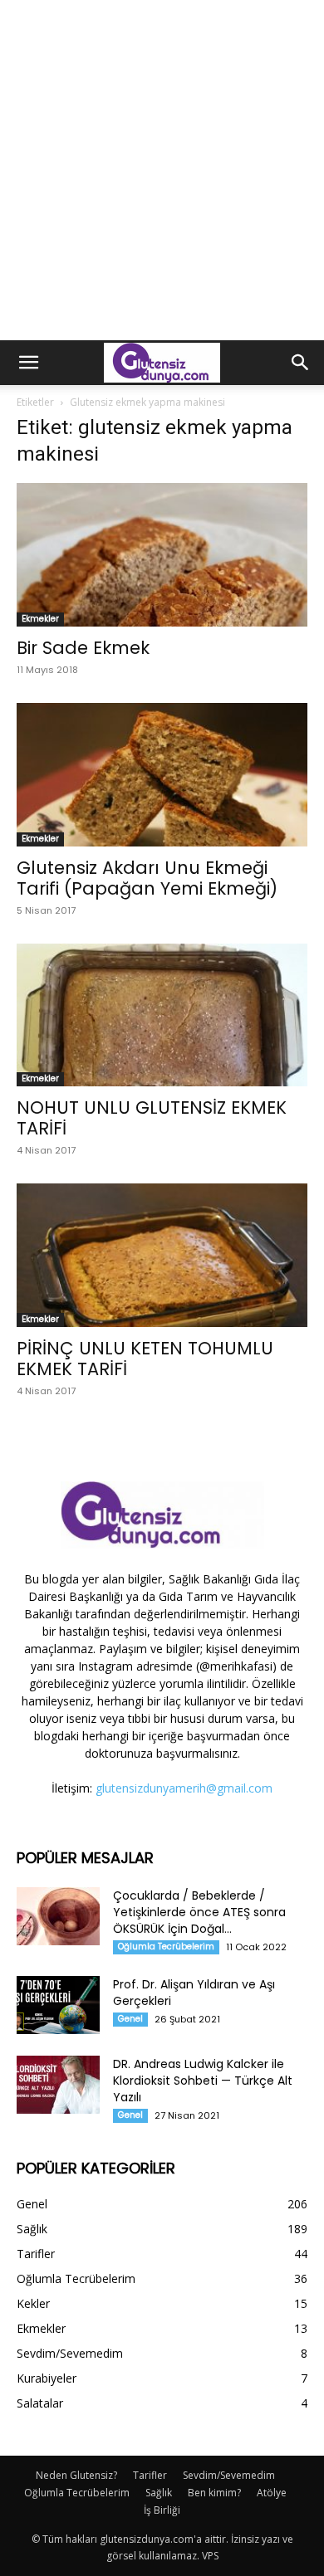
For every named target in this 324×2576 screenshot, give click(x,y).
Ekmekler (40, 619)
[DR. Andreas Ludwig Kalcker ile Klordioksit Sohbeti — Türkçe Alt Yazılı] (58, 2085)
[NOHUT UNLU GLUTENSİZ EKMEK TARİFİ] (162, 1015)
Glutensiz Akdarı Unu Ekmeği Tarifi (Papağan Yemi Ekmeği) (147, 878)
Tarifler (150, 2475)
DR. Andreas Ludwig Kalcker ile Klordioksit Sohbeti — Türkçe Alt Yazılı (203, 2081)
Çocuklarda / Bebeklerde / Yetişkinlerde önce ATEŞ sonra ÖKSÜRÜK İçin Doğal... (199, 1912)
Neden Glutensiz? (76, 2475)
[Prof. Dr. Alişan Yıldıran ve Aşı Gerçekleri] (58, 2005)
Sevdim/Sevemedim (229, 2475)
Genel (130, 2019)
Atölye (272, 2493)
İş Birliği (162, 2510)
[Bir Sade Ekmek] (162, 555)
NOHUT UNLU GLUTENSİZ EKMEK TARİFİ (152, 1118)
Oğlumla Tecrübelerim (166, 1947)
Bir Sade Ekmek (83, 648)
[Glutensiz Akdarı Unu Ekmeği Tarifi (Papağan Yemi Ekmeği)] (162, 775)
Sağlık (159, 2493)
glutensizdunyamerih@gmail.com (184, 1788)
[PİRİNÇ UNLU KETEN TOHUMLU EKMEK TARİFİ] (162, 1255)
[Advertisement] (162, 170)
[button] (28, 363)
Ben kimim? (214, 2493)
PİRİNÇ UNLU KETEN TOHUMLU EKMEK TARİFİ (145, 1359)
